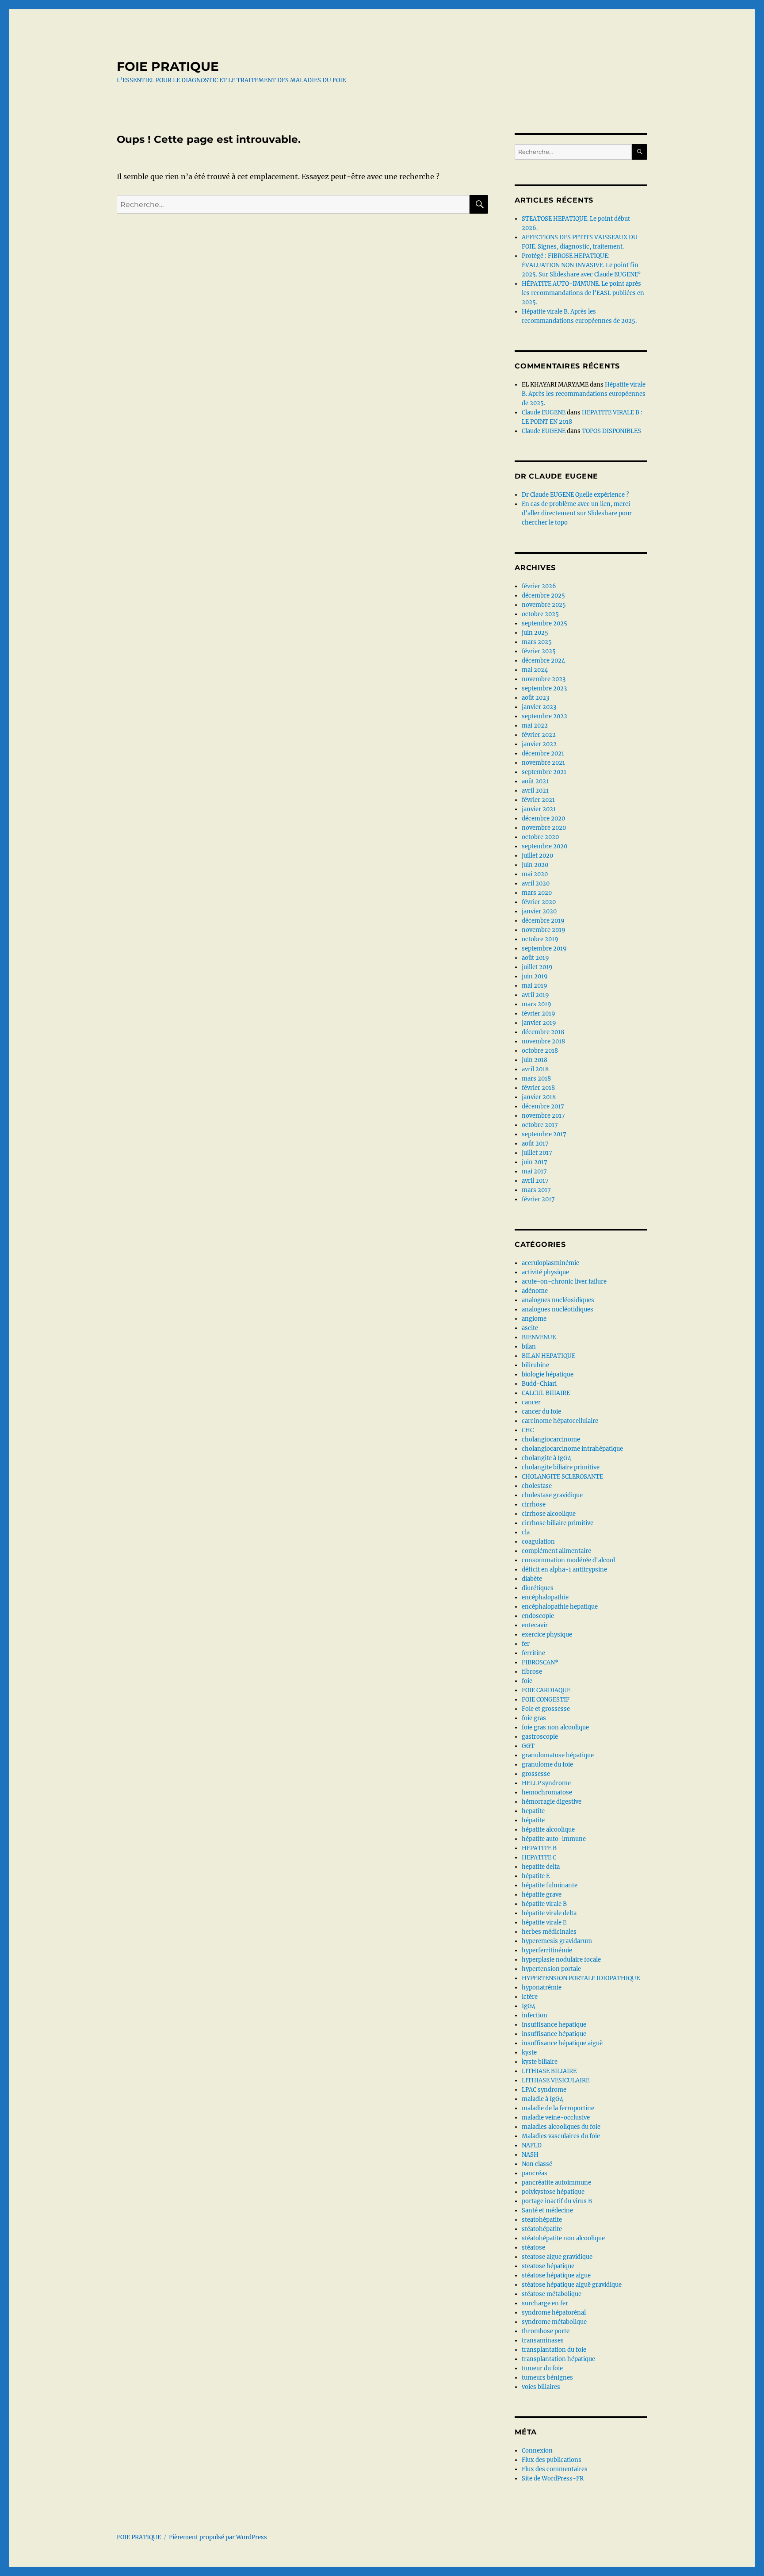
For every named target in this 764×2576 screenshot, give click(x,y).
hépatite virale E (544, 1922)
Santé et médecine (547, 2210)
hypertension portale (551, 1969)
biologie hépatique (548, 1374)
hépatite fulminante (550, 1885)
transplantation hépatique (558, 2359)
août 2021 (535, 781)
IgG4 (529, 2006)
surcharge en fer (545, 2303)
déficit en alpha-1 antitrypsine (564, 1570)
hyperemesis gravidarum (557, 1941)
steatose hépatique (548, 2266)
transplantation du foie (554, 2350)
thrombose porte (546, 2331)
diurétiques (538, 1588)
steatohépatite (542, 2220)
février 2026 (539, 586)
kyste (529, 2053)
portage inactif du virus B (557, 2201)
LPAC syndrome (544, 2090)
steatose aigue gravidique (557, 2257)
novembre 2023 (544, 679)
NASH (530, 2155)
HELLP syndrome (546, 1783)
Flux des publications (552, 2460)
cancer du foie (541, 1412)
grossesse (536, 1774)
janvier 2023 (539, 707)
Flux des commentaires (555, 2469)
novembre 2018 (543, 1041)
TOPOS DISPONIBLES (611, 431)
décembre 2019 (543, 921)
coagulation (538, 1542)
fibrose (532, 1672)
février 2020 (539, 902)
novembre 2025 (544, 605)
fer (526, 1644)
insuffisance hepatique (554, 2025)
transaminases (543, 2340)
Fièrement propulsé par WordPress (218, 2537)
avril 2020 (536, 884)
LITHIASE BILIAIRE (549, 2071)
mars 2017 (536, 1190)
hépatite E (536, 1876)
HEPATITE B (539, 1848)
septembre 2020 (544, 846)
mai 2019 (535, 986)
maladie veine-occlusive (556, 2118)
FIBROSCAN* (540, 1662)
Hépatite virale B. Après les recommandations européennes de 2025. (584, 394)
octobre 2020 (540, 837)
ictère (530, 1997)
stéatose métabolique (552, 2294)
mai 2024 (535, 670)
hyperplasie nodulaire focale (561, 1960)
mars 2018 (536, 1079)
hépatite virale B (544, 1904)
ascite (530, 1328)
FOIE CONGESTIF (546, 1700)
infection (535, 2015)
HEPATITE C (539, 1857)
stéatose (533, 2248)
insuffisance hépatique (554, 2034)
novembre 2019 (544, 930)
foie (527, 1681)
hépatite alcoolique (548, 1830)
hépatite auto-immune (554, 1839)
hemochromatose (547, 1792)
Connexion (537, 2451)
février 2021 (538, 800)
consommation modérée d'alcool (568, 1560)
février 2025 (539, 651)
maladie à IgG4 (542, 2099)
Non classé (537, 2164)
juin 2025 (535, 633)
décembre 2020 (543, 818)
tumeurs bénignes (547, 2378)
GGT (528, 1746)
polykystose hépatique (553, 2192)
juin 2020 (535, 865)
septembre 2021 (544, 772)
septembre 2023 (544, 688)
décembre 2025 (543, 596)
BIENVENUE (539, 1337)
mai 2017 (534, 1171)
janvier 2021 (539, 809)
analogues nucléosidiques (558, 1300)
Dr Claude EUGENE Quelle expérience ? (575, 495)
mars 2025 (537, 642)
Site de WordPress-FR (553, 2478)
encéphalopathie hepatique (560, 1607)
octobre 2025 (540, 614)
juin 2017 (535, 1162)
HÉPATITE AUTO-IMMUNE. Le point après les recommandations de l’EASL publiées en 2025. (583, 293)
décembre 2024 (543, 661)
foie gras (534, 1718)
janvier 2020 (539, 911)
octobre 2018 (540, 1051)
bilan (529, 1347)
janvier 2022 (539, 744)
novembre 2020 (544, 828)
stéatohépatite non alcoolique (563, 2238)
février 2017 (538, 1199)
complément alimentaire (556, 1551)
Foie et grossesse (546, 1709)
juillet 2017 (537, 1153)
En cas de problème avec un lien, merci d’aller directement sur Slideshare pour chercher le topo (577, 513)
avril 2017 (535, 1181)
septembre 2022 (544, 716)
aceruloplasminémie (550, 1263)
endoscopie (538, 1616)
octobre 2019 (540, 939)
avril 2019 (535, 995)
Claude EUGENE (544, 412)
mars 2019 (537, 1004)
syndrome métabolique (554, 2322)
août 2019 (535, 958)
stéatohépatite (542, 2229)
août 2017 (535, 1144)
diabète (532, 1579)
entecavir (535, 1625)
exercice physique (547, 1635)
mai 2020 (535, 874)
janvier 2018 (539, 1097)
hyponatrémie (542, 1988)
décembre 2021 (543, 753)
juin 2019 (535, 976)
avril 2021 (535, 791)
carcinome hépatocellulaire (560, 1421)
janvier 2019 (539, 1023)
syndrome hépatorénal (554, 2313)
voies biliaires (541, 2387)
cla (526, 1532)
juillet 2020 (537, 856)
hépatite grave (542, 1895)
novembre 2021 (543, 763)
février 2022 (539, 735)
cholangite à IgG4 (546, 1458)
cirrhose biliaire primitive (558, 1523)
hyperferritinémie (547, 1950)
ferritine (533, 1653)
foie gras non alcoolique (555, 1727)
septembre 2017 (544, 1134)
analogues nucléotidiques (558, 1309)
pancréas (535, 2173)
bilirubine (535, 1365)
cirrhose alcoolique (549, 1514)
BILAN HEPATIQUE (548, 1356)
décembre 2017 (543, 1106)
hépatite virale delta (549, 1913)
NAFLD (532, 2145)
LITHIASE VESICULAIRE (556, 2080)
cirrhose (534, 1505)
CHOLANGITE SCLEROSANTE (562, 1477)
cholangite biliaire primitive (561, 1467)
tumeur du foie (542, 2368)
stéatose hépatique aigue (556, 2275)
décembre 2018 (543, 1032)
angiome (534, 1319)
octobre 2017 (540, 1125)
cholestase (537, 1486)
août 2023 (535, 698)
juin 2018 (535, 1060)
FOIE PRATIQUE (168, 66)
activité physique (545, 1272)
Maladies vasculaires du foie (561, 2136)
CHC (528, 1430)
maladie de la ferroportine (558, 2108)
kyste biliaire (540, 2062)
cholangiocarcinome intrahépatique (572, 1449)
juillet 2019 (537, 967)
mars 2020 (537, 893)
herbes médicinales (549, 1932)
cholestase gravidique (552, 1495)
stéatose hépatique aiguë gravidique (572, 2285)
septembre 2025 (544, 623)
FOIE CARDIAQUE (546, 1690)
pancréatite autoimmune (556, 2183)
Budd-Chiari (539, 1384)
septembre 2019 (544, 949)
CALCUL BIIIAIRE (546, 1393)
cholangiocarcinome (551, 1439)
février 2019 (539, 1014)
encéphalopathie (545, 1597)
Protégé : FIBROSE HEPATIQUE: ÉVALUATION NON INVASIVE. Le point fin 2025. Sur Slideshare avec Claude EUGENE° (581, 265)
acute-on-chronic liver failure (564, 1282)
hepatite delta (541, 1867)
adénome (535, 1291)
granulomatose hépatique (558, 1755)
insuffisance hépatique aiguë (562, 2043)
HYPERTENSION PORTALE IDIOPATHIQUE (581, 1978)
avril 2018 (535, 1069)
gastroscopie (540, 1737)
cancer (531, 1402)
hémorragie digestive (552, 1802)
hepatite (533, 1811)
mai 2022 (535, 726)
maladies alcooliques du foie (561, 2127)
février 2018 (538, 1088)
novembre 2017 (543, 1116)
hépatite (533, 1820)
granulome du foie (547, 1765)
